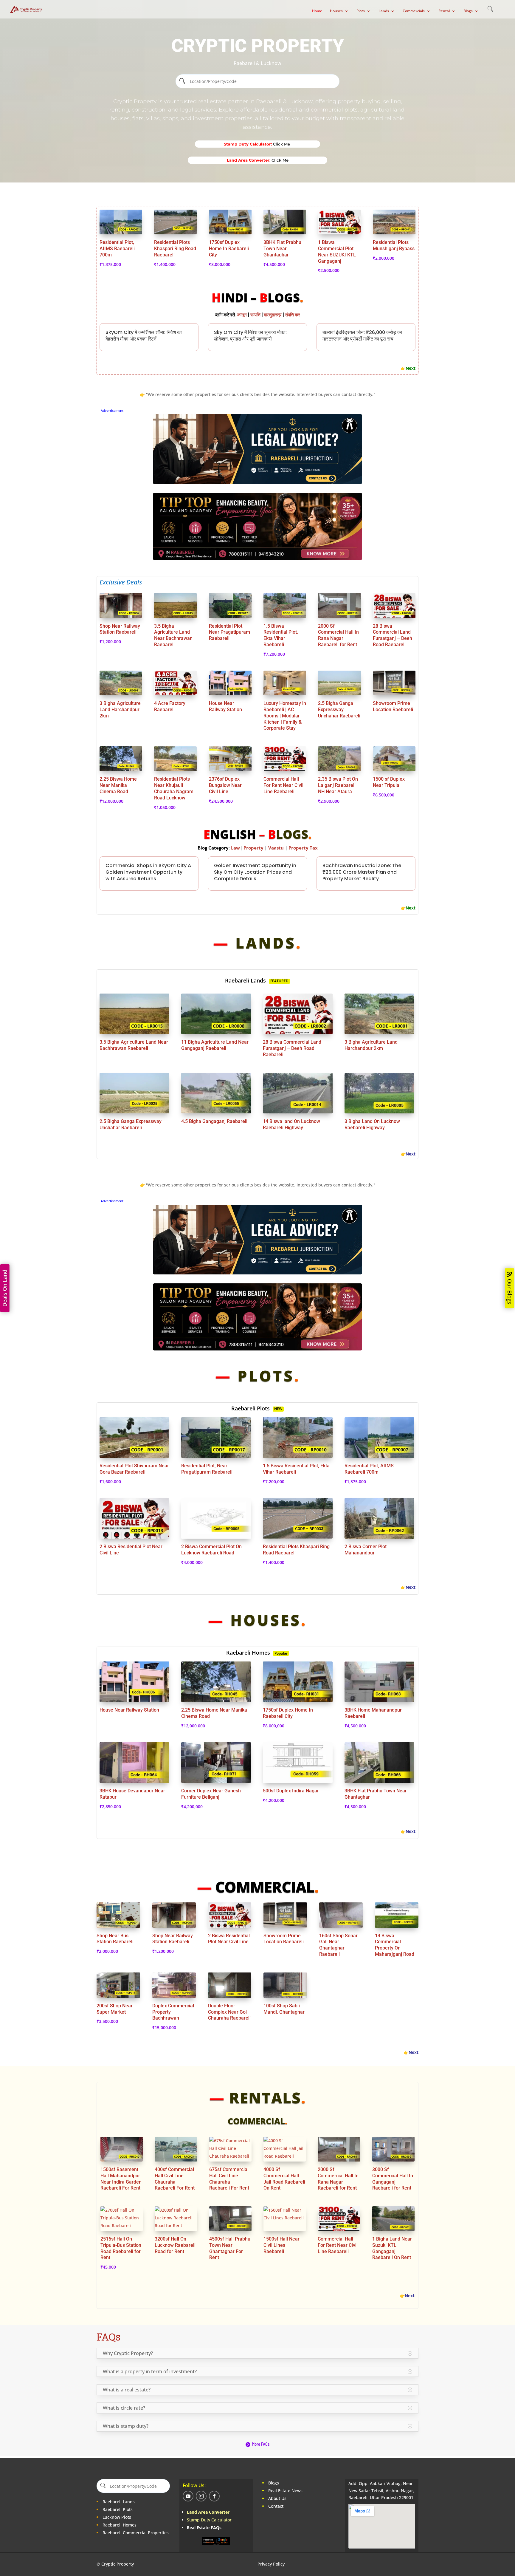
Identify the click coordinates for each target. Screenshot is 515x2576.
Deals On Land (5, 1288)
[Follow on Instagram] (201, 2496)
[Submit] (182, 81)
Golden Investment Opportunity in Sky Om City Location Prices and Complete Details (255, 872)
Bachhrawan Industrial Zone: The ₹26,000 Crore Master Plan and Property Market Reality (362, 872)
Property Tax (303, 848)
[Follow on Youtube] (188, 2496)
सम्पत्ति (256, 315)
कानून (242, 315)
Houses (336, 11)
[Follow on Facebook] (214, 2496)
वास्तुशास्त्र (273, 315)
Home (317, 11)
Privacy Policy (271, 2564)
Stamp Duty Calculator (209, 2520)
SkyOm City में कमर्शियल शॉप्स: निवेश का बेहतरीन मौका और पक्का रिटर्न (144, 336)
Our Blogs (510, 1292)
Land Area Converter (209, 2512)
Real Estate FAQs (204, 2528)
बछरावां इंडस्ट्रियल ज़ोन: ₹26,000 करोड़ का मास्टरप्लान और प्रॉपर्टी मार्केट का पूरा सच (362, 336)
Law (235, 848)
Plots (361, 11)
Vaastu (276, 848)
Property (254, 848)
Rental (444, 11)
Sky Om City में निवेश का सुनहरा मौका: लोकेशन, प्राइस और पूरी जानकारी (250, 336)
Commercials (414, 11)
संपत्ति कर (293, 315)
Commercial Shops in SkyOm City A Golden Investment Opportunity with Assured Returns (148, 872)
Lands (384, 11)
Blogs (468, 11)
